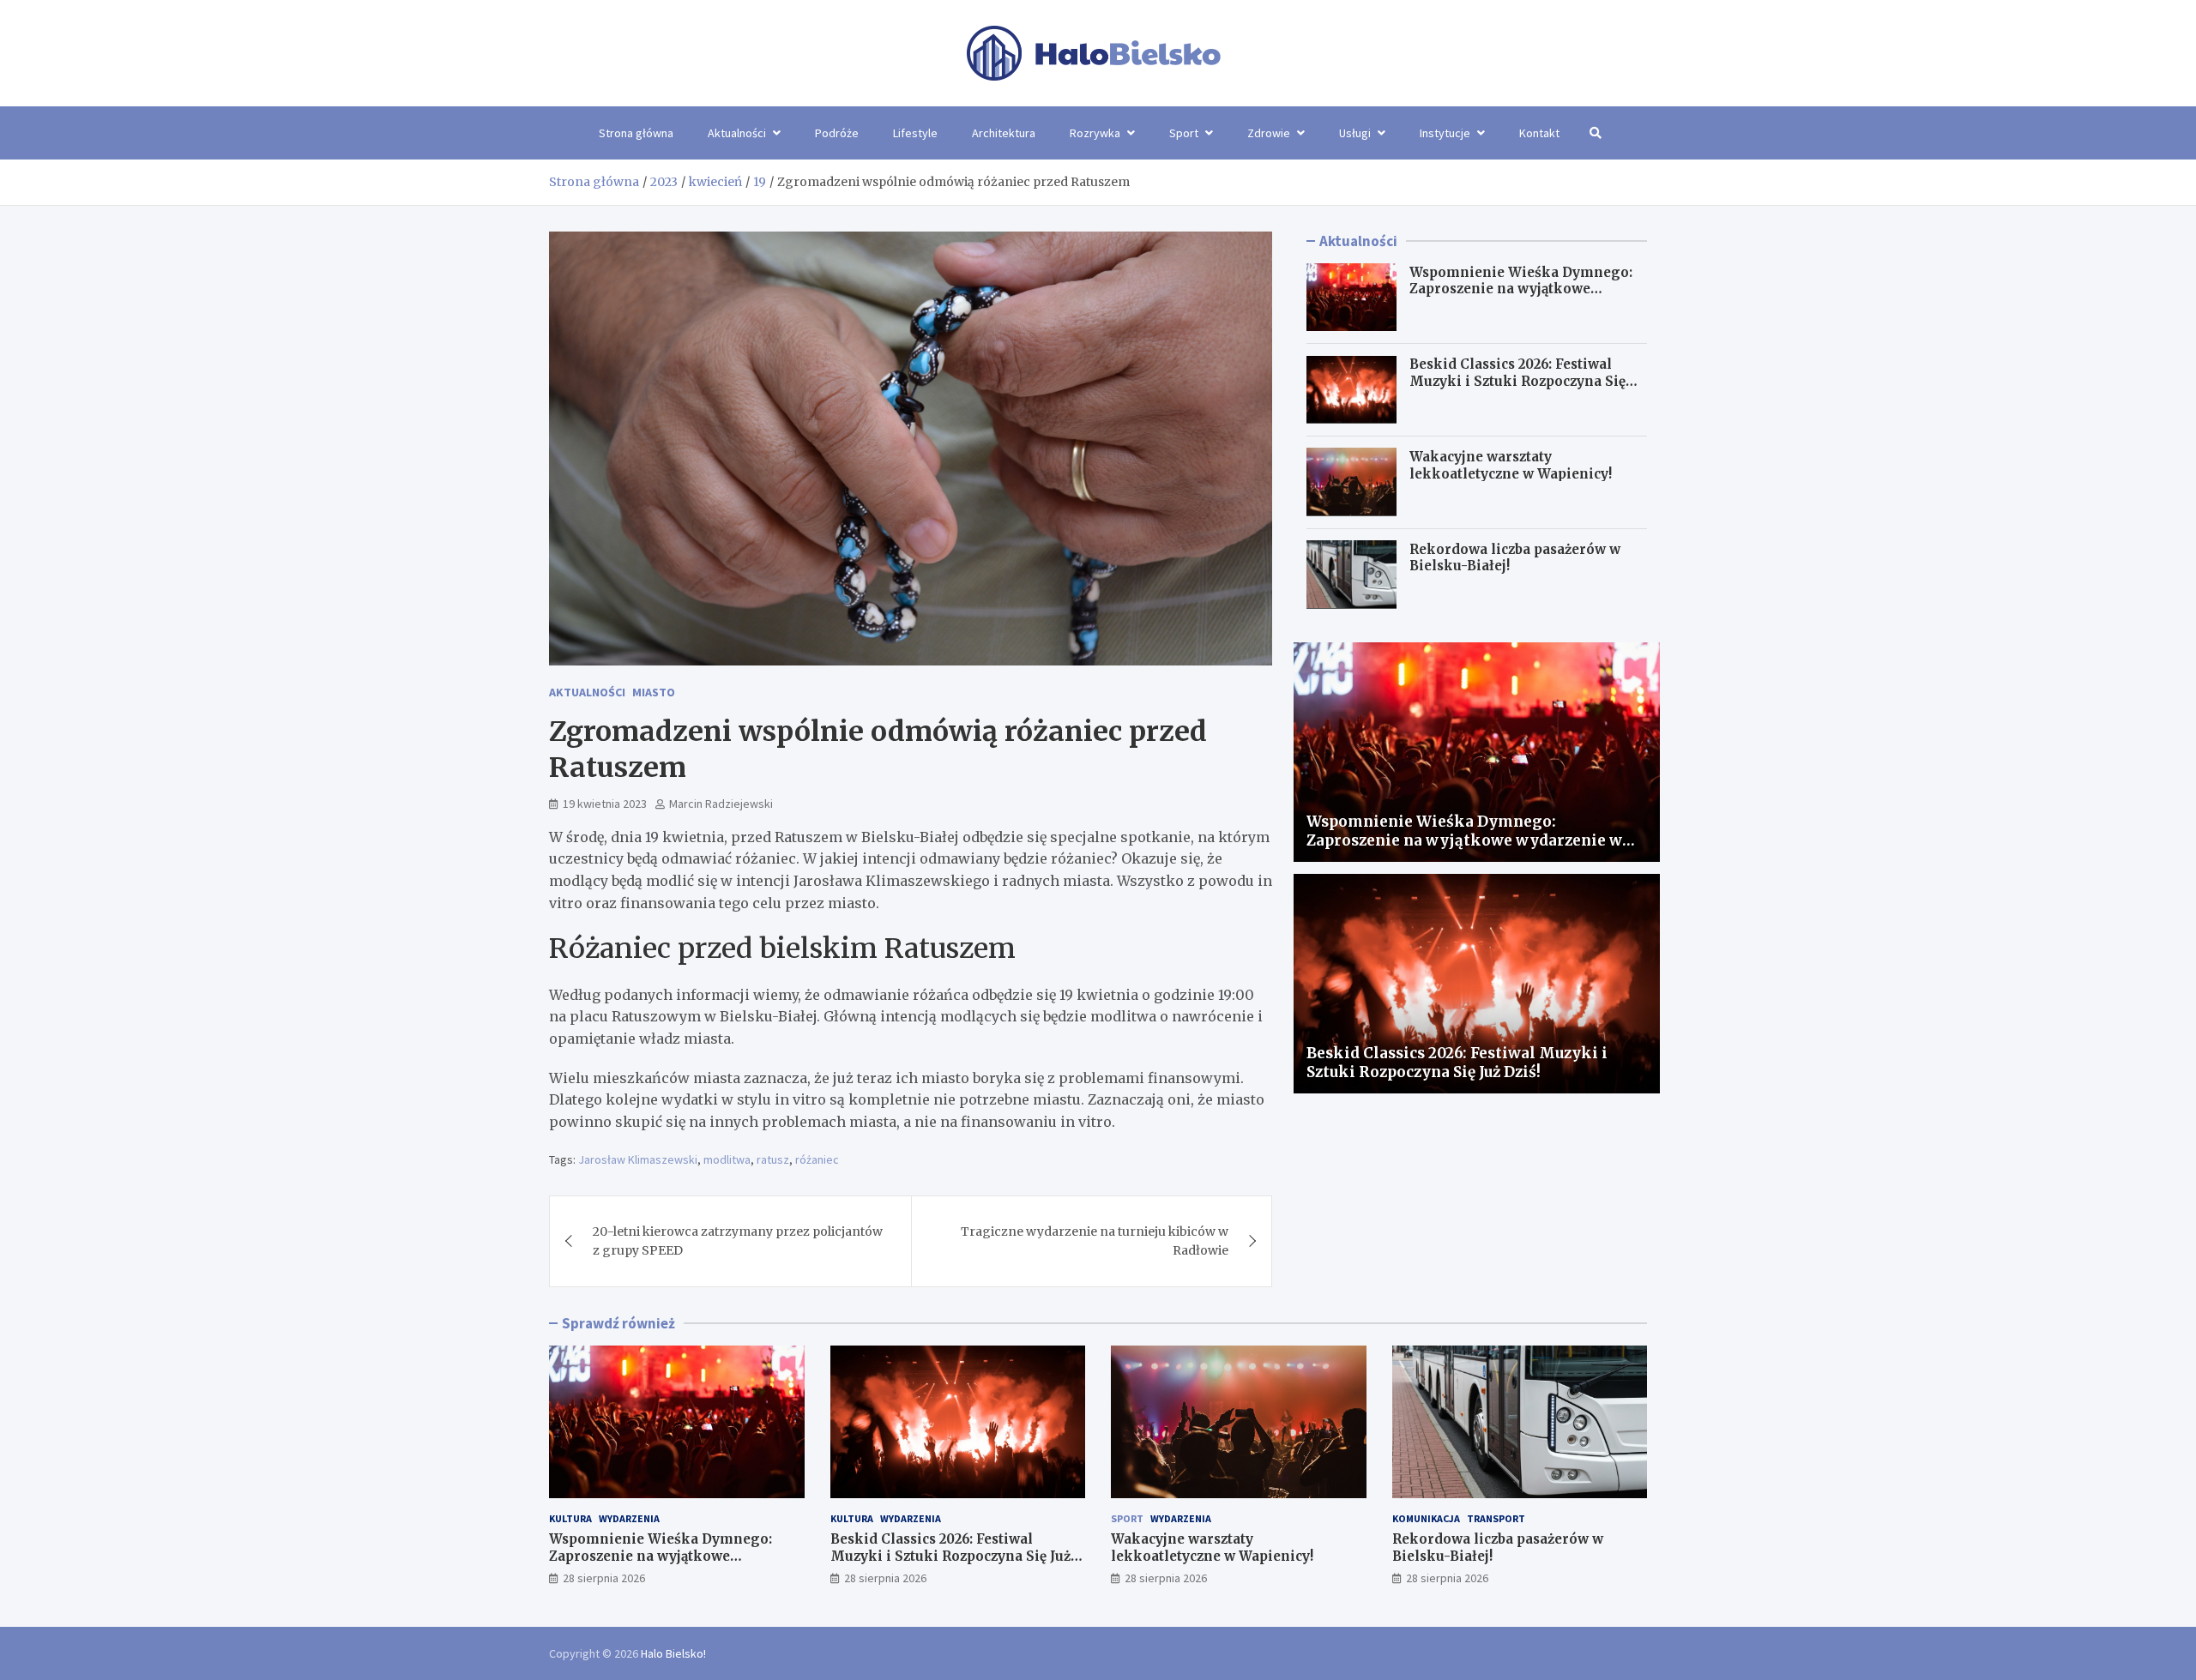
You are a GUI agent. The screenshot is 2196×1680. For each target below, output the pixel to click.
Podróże (837, 133)
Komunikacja (1426, 1518)
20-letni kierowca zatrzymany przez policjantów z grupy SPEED (738, 1241)
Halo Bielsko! (673, 1653)
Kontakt (1539, 133)
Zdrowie (1269, 133)
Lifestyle (915, 133)
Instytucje (1445, 133)
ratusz (773, 1159)
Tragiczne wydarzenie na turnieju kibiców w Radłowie (1095, 1241)
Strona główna (636, 133)
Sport (1184, 133)
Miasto (654, 692)
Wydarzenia (629, 1518)
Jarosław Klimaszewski (638, 1159)
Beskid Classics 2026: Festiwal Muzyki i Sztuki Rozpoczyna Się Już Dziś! (1517, 381)
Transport (1496, 1518)
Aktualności (737, 133)
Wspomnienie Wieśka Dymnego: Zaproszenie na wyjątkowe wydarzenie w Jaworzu (1521, 288)
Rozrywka (1095, 133)
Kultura (570, 1518)
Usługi (1355, 133)
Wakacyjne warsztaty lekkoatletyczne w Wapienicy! (1511, 464)
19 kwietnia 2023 (605, 804)
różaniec (817, 1159)
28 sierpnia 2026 (604, 1578)
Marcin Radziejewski (721, 804)
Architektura (1004, 133)
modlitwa (727, 1159)
